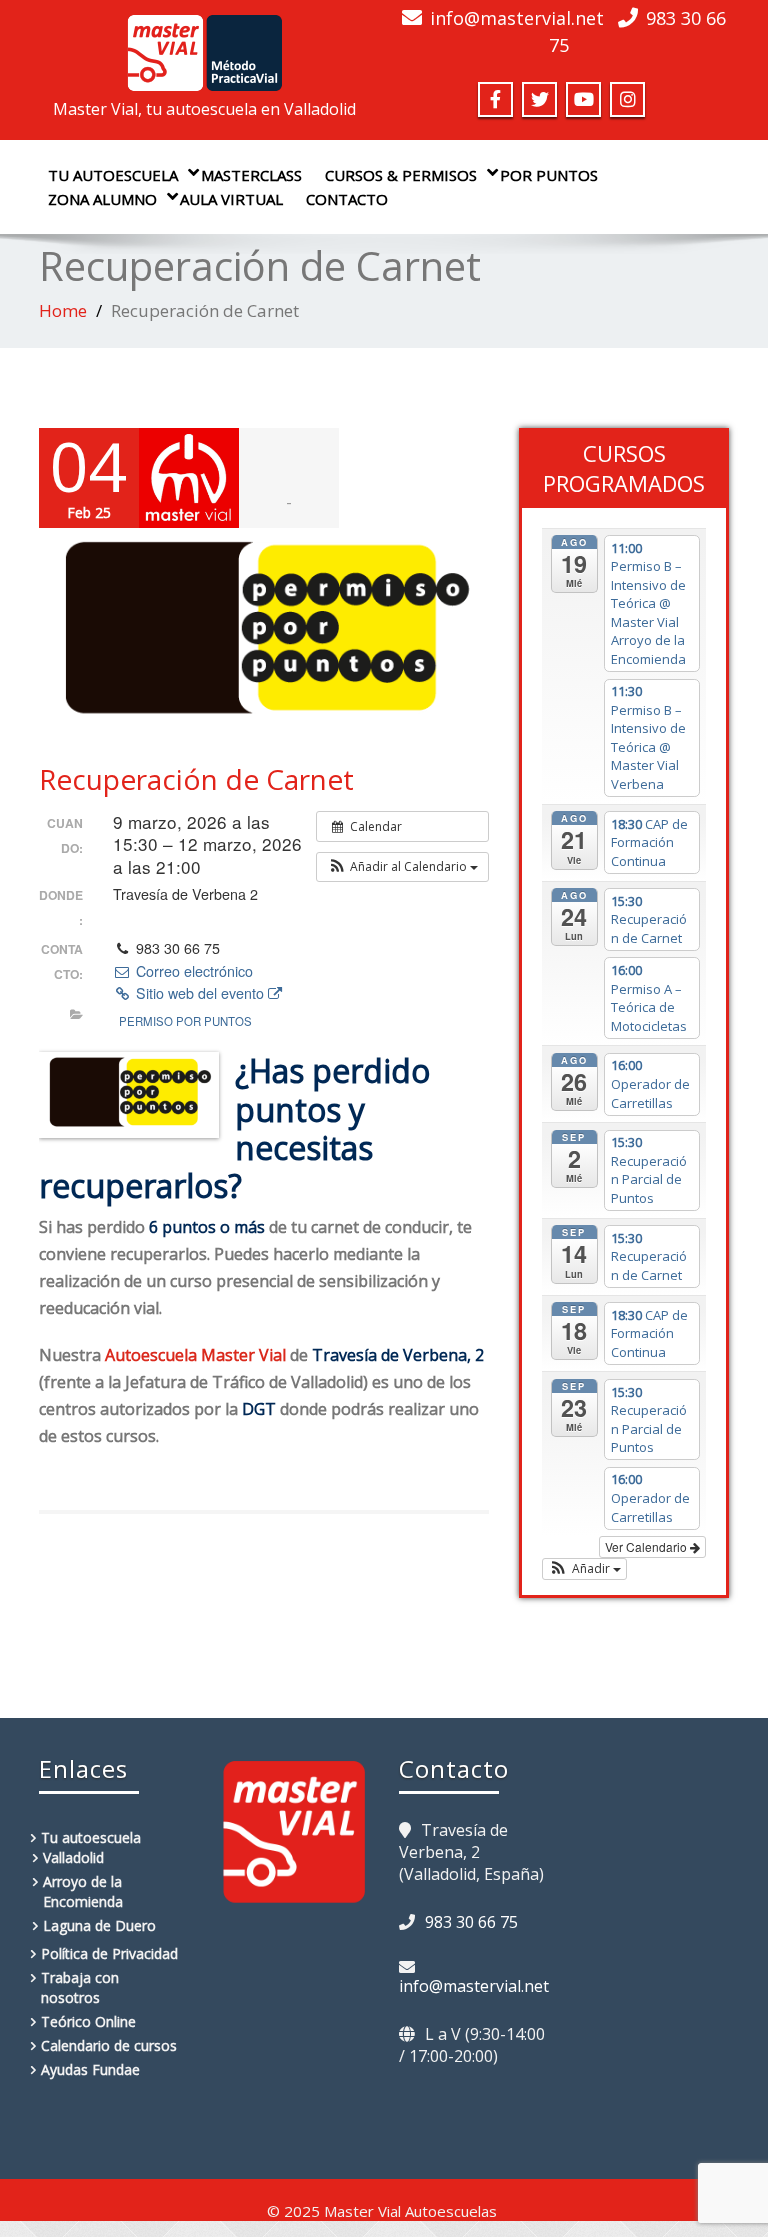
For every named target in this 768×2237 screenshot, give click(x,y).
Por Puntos (549, 175)
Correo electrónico (192, 971)
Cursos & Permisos (401, 175)
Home (63, 310)
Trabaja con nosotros (80, 1987)
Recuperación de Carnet (196, 779)
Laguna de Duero (99, 1925)
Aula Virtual (231, 199)
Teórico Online (88, 2021)
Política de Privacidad (109, 1953)
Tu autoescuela (113, 175)
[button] (402, 867)
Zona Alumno (102, 199)
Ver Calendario (647, 1546)
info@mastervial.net (517, 18)
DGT (259, 1409)
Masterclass (251, 175)
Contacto (347, 199)
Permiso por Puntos (185, 1021)
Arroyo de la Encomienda (83, 1891)
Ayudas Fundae (90, 2069)
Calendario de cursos (109, 2045)
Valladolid (73, 1857)
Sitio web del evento (200, 993)
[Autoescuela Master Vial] (204, 47)
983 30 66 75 (471, 1922)
